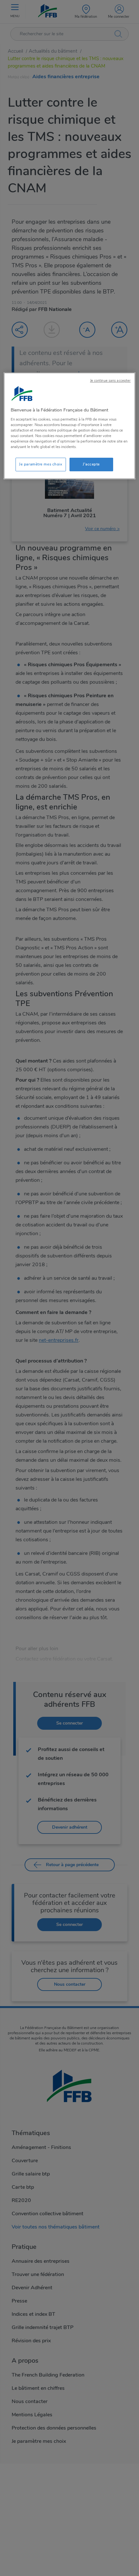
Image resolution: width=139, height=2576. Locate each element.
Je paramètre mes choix (41, 464)
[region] (70, 426)
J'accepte (91, 464)
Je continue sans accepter (111, 381)
